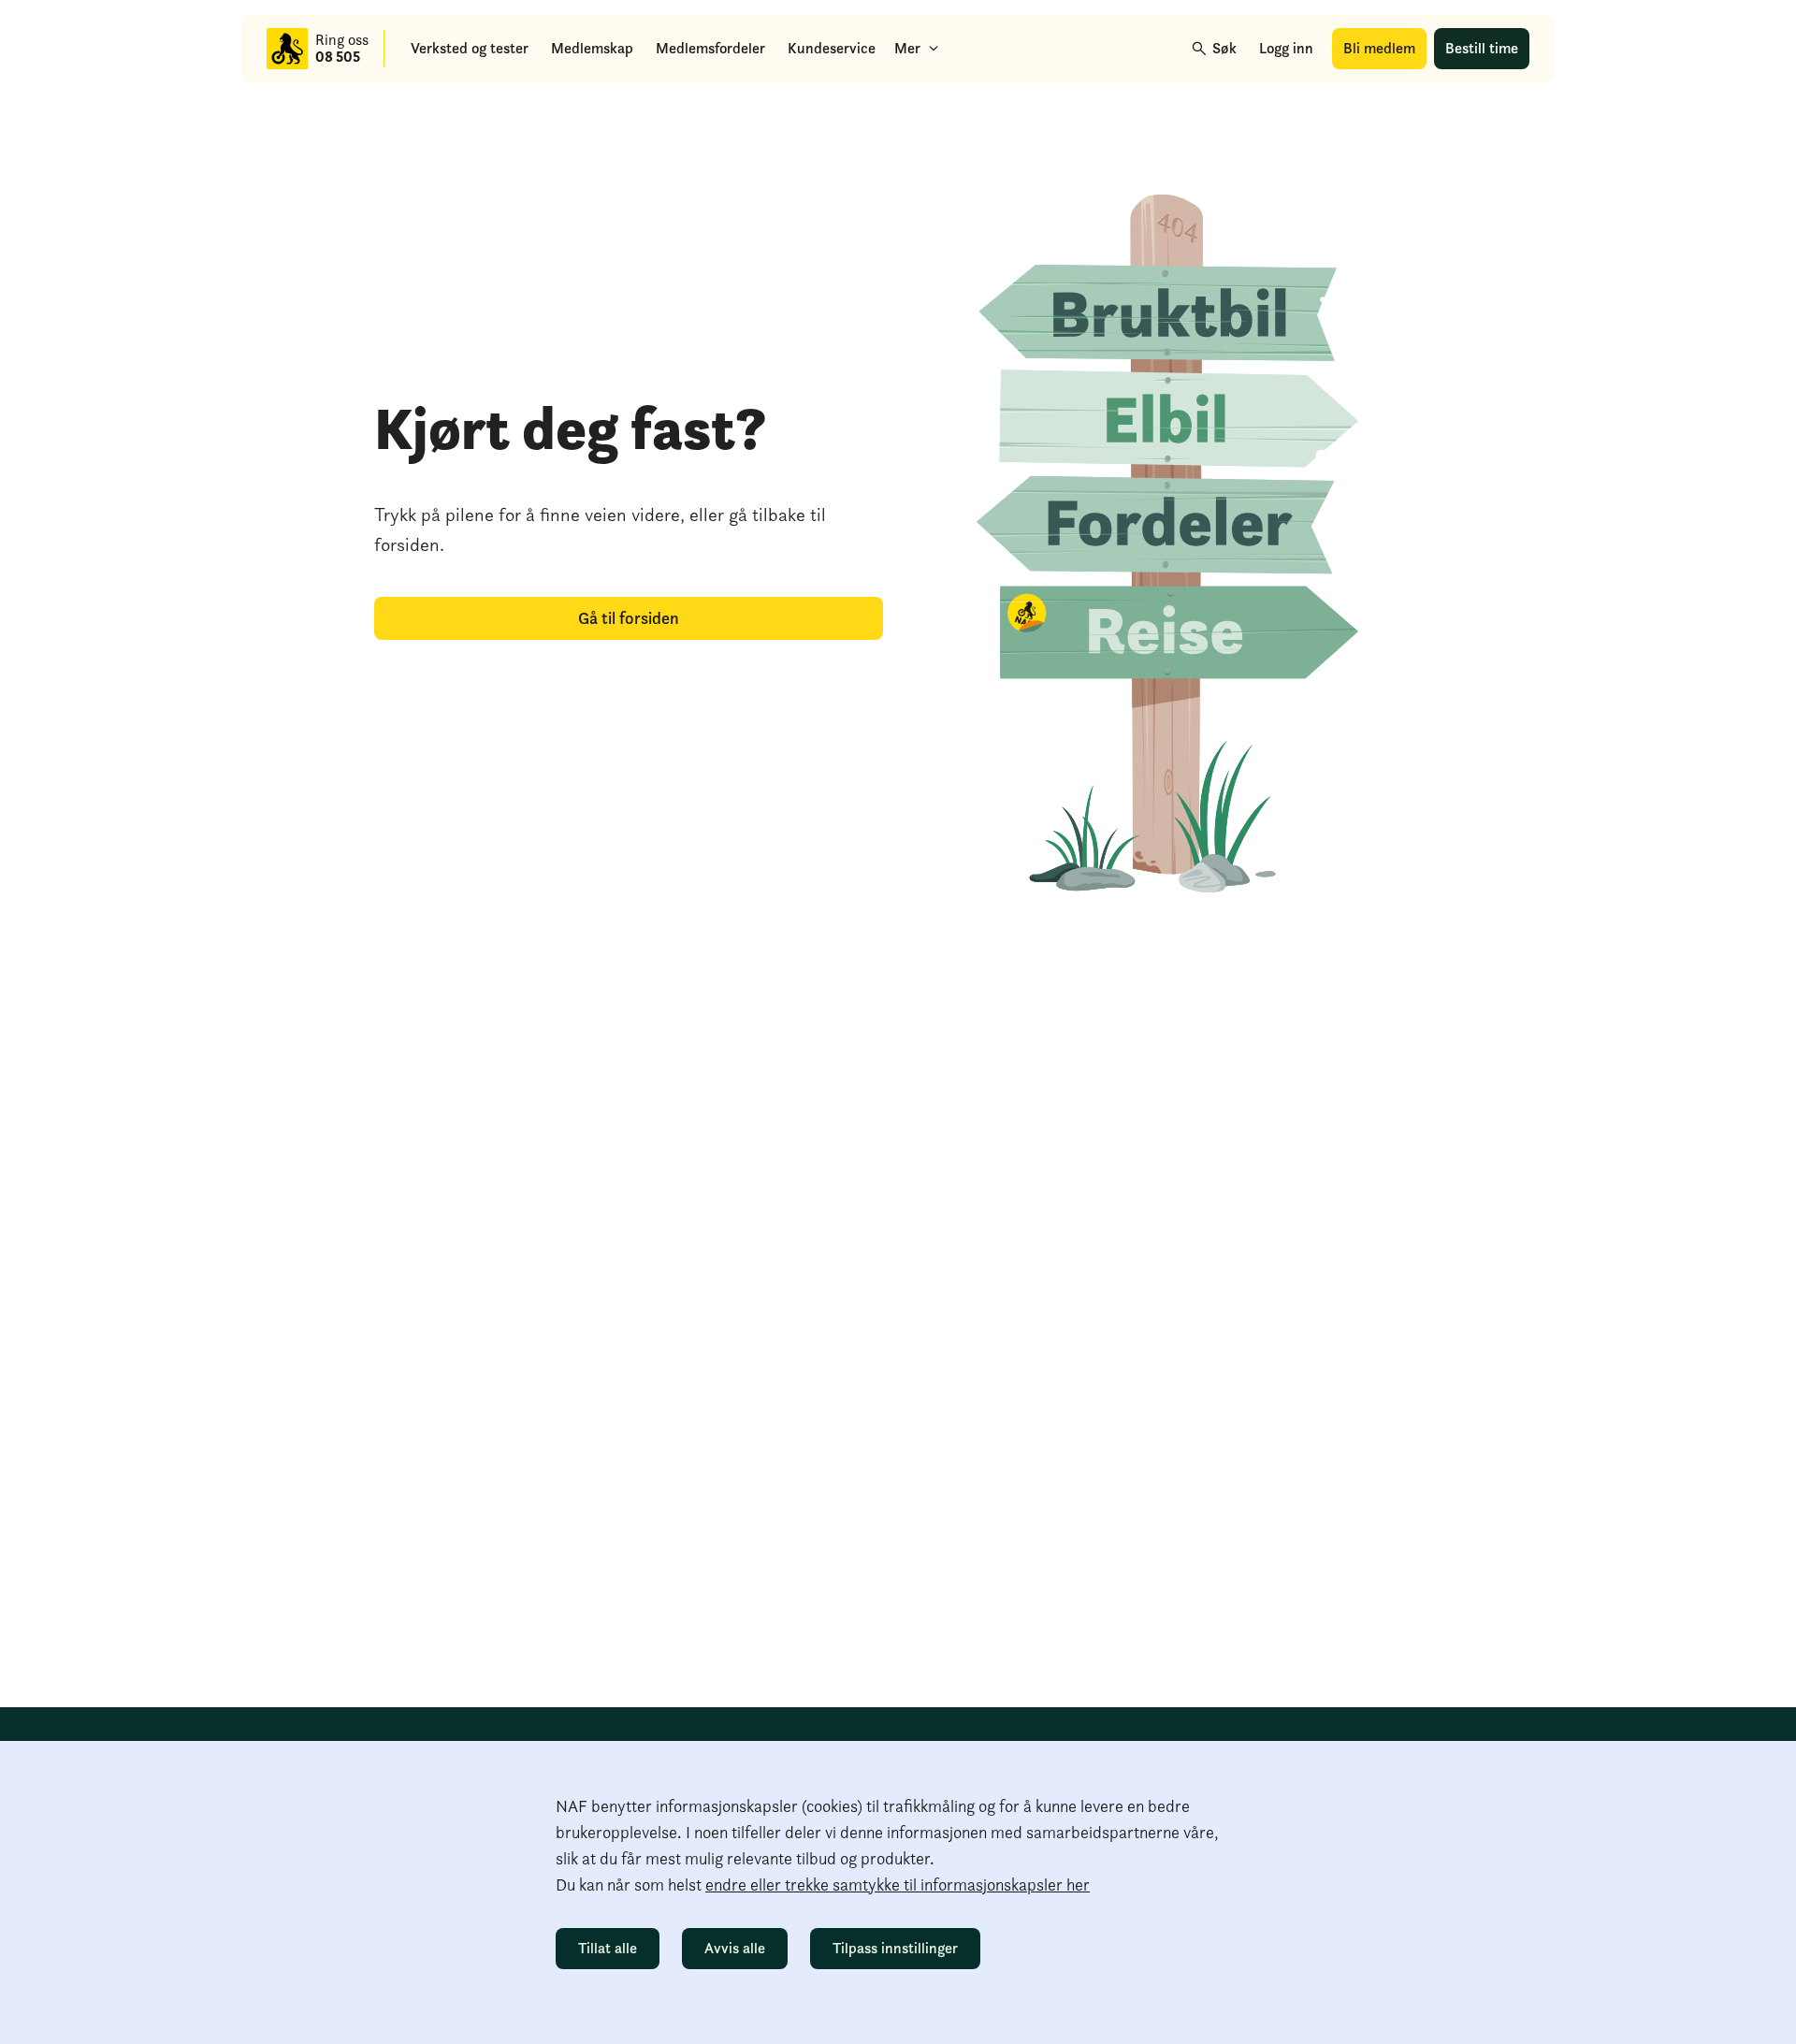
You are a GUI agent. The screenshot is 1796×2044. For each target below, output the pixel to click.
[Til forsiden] (287, 49)
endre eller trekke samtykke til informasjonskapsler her (898, 1885)
